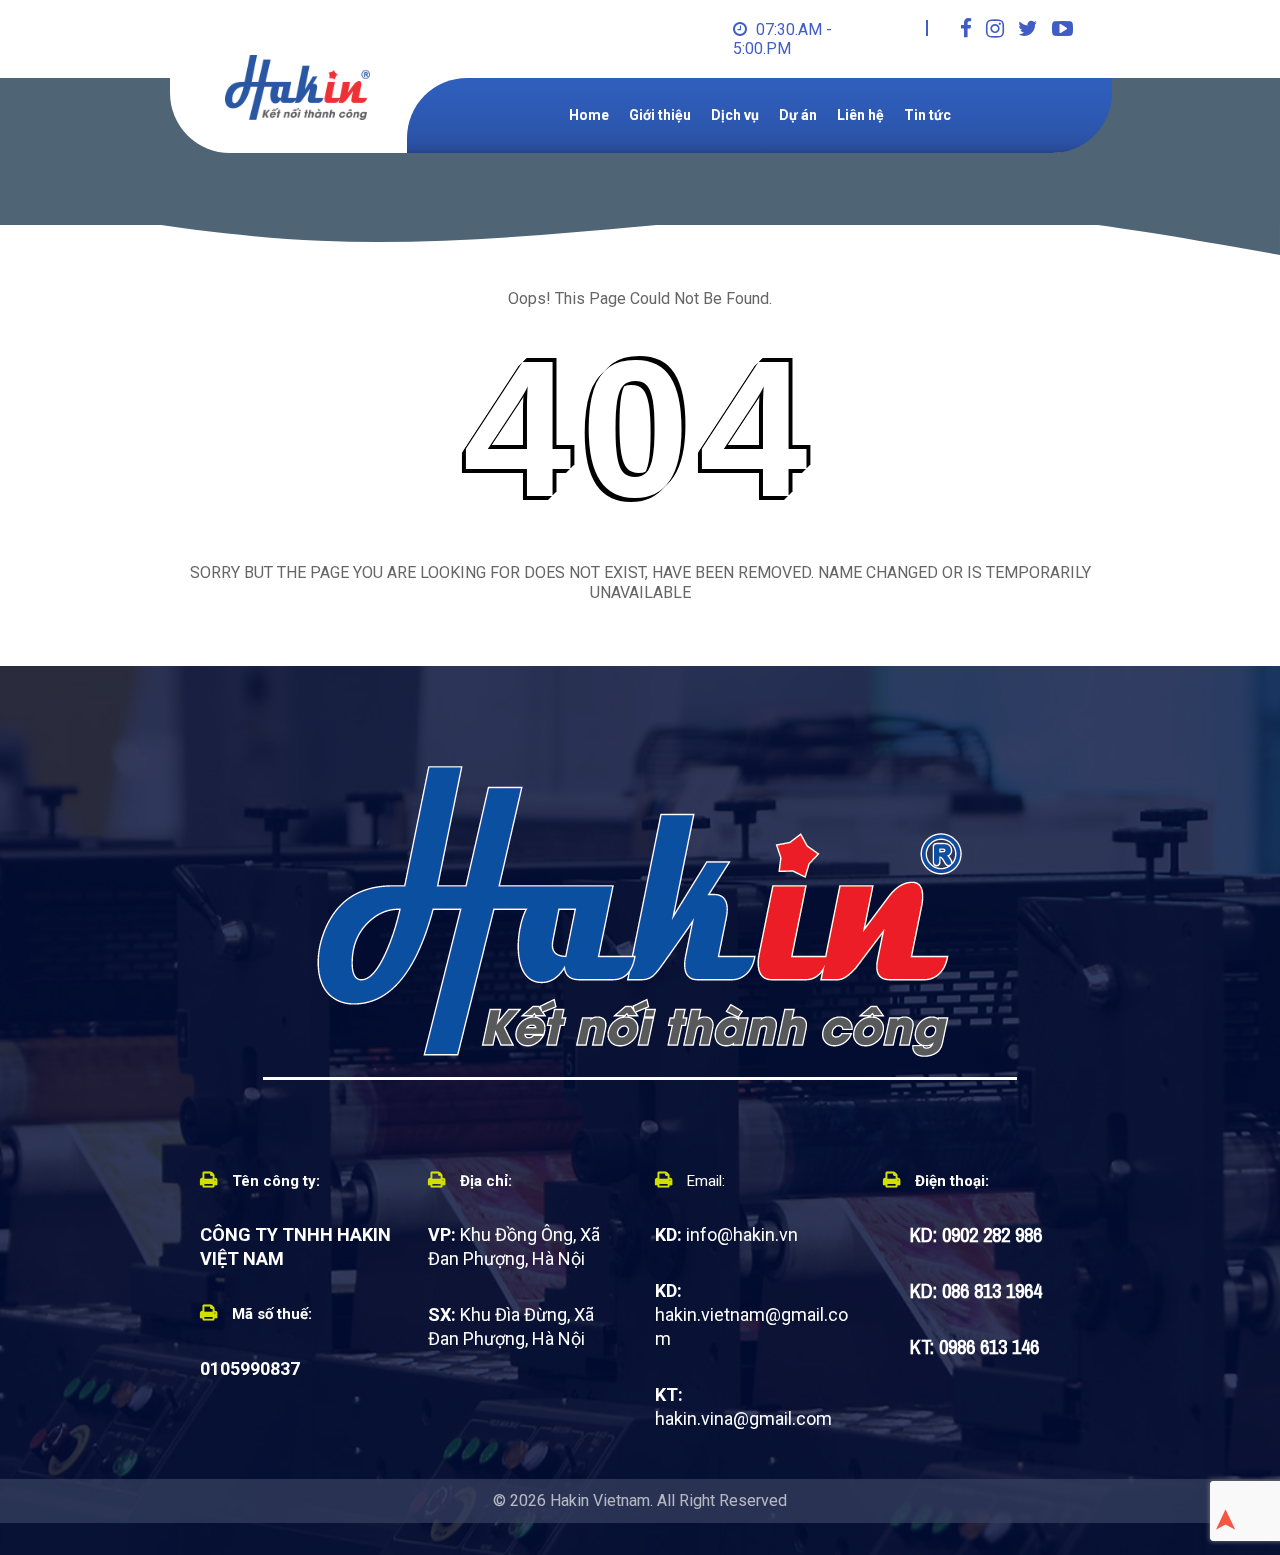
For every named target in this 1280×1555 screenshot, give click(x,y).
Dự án (798, 115)
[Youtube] (1062, 29)
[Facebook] (966, 29)
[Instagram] (995, 29)
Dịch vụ (735, 115)
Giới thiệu (660, 115)
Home (589, 115)
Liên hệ (860, 115)
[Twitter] (1028, 29)
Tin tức (927, 115)
